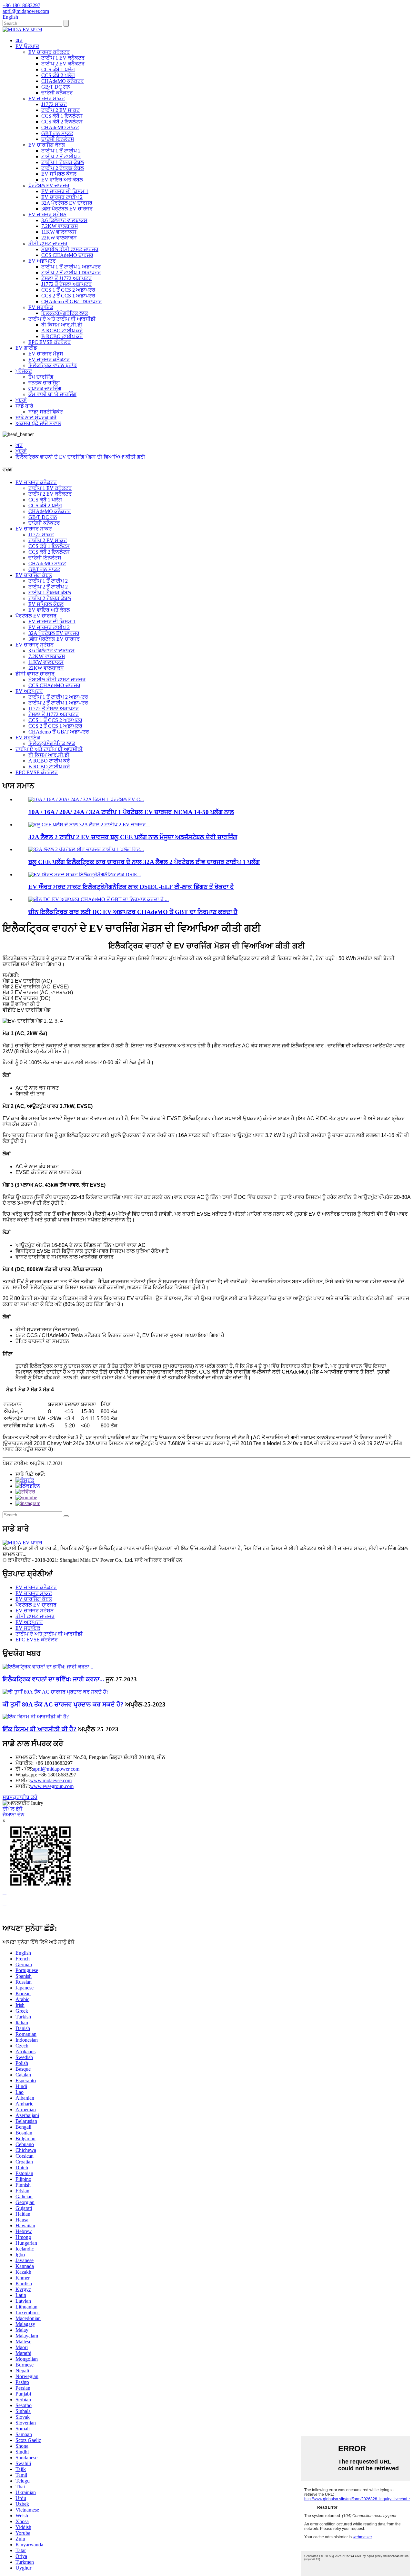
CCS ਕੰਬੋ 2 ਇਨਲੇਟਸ (62, 122)
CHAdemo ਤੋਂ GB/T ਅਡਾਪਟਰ (72, 301)
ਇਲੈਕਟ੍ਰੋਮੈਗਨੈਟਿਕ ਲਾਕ (65, 313)
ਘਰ (19, 40)
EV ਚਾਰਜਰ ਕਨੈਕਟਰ (49, 52)
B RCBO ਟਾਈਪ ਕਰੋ (62, 336)
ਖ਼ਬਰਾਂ (21, 400)
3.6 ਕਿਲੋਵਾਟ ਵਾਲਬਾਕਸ (64, 220)
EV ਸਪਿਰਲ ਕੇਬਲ (59, 174)
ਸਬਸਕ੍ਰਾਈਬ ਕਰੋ (20, 1797)
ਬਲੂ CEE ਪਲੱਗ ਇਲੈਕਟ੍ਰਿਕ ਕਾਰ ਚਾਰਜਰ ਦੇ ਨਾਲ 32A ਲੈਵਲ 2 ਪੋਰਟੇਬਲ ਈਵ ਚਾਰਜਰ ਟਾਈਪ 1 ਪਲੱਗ (144, 862)
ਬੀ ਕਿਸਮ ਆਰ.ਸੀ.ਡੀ (62, 325)
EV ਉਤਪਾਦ (27, 46)
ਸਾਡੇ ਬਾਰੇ (24, 406)
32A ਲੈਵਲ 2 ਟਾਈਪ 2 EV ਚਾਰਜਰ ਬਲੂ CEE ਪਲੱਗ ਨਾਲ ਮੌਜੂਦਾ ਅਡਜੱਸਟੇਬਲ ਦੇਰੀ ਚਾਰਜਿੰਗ (133, 837)
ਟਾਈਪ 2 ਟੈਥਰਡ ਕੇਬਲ (63, 168)
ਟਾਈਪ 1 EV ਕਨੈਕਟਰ (63, 58)
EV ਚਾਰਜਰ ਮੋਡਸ (46, 354)
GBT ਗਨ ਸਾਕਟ (57, 133)
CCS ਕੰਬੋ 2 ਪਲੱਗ (58, 75)
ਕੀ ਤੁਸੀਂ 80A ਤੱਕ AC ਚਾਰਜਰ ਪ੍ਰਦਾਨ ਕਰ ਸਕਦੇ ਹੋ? (63, 1704)
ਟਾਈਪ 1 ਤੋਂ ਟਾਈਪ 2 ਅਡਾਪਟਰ (71, 267)
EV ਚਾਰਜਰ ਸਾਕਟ (47, 98)
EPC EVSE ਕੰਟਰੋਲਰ (50, 342)
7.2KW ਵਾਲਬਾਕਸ (60, 226)
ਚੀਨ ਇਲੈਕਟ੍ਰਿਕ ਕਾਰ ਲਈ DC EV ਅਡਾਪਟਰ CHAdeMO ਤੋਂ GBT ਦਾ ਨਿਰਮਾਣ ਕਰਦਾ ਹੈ (133, 912)
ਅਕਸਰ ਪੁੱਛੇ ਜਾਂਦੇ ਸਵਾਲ (38, 423)
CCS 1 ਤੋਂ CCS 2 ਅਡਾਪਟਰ (68, 290)
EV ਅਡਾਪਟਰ (42, 261)
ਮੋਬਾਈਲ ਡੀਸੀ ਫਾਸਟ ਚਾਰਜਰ (70, 249)
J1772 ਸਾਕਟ (54, 104)
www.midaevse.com (51, 1780)
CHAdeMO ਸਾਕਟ (60, 127)
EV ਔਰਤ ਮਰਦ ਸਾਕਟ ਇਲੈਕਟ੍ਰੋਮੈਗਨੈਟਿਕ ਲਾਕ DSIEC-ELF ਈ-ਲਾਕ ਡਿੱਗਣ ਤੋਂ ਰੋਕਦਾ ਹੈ (131, 887)
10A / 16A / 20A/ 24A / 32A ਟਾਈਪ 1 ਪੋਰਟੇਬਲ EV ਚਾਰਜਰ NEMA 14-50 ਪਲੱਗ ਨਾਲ (131, 812)
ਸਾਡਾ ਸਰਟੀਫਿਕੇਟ (46, 412)
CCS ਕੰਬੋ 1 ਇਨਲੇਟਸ (62, 116)
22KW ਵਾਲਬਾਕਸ (59, 238)
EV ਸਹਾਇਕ (41, 307)
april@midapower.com (56, 1769)
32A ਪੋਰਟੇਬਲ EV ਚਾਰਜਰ (67, 203)
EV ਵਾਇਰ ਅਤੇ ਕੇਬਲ (62, 180)
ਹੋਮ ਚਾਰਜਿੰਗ (41, 377)
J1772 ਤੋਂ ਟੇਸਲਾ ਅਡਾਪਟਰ (66, 284)
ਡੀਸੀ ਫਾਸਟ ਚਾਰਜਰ (48, 243)
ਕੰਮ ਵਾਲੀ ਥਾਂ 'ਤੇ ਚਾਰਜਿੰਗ (52, 394)
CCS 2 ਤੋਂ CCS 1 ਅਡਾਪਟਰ (68, 296)
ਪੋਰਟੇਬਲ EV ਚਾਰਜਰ (49, 185)
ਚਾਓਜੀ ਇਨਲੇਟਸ (58, 139)
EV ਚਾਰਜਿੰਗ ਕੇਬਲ (47, 145)
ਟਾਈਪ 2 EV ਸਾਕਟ (60, 110)
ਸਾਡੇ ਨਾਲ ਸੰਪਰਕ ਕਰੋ (36, 418)
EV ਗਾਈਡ (26, 348)
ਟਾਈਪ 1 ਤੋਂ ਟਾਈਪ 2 (61, 151)
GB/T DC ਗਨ (56, 87)
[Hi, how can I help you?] (7, 1915)
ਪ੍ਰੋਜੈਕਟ (24, 371)
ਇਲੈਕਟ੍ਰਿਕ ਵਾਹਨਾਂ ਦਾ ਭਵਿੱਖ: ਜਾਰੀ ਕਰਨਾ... (53, 1679)
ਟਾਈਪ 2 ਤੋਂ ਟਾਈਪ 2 (61, 156)
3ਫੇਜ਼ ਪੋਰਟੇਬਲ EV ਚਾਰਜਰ (67, 209)
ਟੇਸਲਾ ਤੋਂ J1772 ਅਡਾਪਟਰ (66, 278)
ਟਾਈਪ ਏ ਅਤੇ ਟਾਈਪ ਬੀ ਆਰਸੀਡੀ (62, 319)
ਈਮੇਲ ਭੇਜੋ (12, 1809)
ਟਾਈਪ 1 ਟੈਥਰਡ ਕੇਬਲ (63, 162)
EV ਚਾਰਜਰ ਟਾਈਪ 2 (62, 197)
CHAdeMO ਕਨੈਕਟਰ (63, 81)
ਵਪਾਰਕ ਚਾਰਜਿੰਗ (45, 389)
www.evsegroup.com (52, 1786)
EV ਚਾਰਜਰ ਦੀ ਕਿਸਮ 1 (65, 191)
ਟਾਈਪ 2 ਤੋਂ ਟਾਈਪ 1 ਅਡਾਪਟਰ (71, 272)
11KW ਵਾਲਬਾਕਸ (59, 232)
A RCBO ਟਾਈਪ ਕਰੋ (62, 331)
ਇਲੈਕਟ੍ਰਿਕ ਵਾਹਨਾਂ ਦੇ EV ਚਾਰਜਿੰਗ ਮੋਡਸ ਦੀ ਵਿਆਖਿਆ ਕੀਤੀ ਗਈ (80, 457)
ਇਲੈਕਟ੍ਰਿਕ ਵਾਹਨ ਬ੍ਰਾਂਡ (53, 365)
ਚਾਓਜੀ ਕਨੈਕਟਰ (57, 93)
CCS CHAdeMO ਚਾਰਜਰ (67, 255)
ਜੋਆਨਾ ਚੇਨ (13, 1815)
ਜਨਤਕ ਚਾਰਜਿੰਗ (44, 383)
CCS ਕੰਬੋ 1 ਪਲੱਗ (58, 69)
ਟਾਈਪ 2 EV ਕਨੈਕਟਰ (63, 64)
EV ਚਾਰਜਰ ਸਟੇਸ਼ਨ (47, 214)
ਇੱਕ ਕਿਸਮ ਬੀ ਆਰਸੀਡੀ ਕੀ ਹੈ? (40, 1729)
